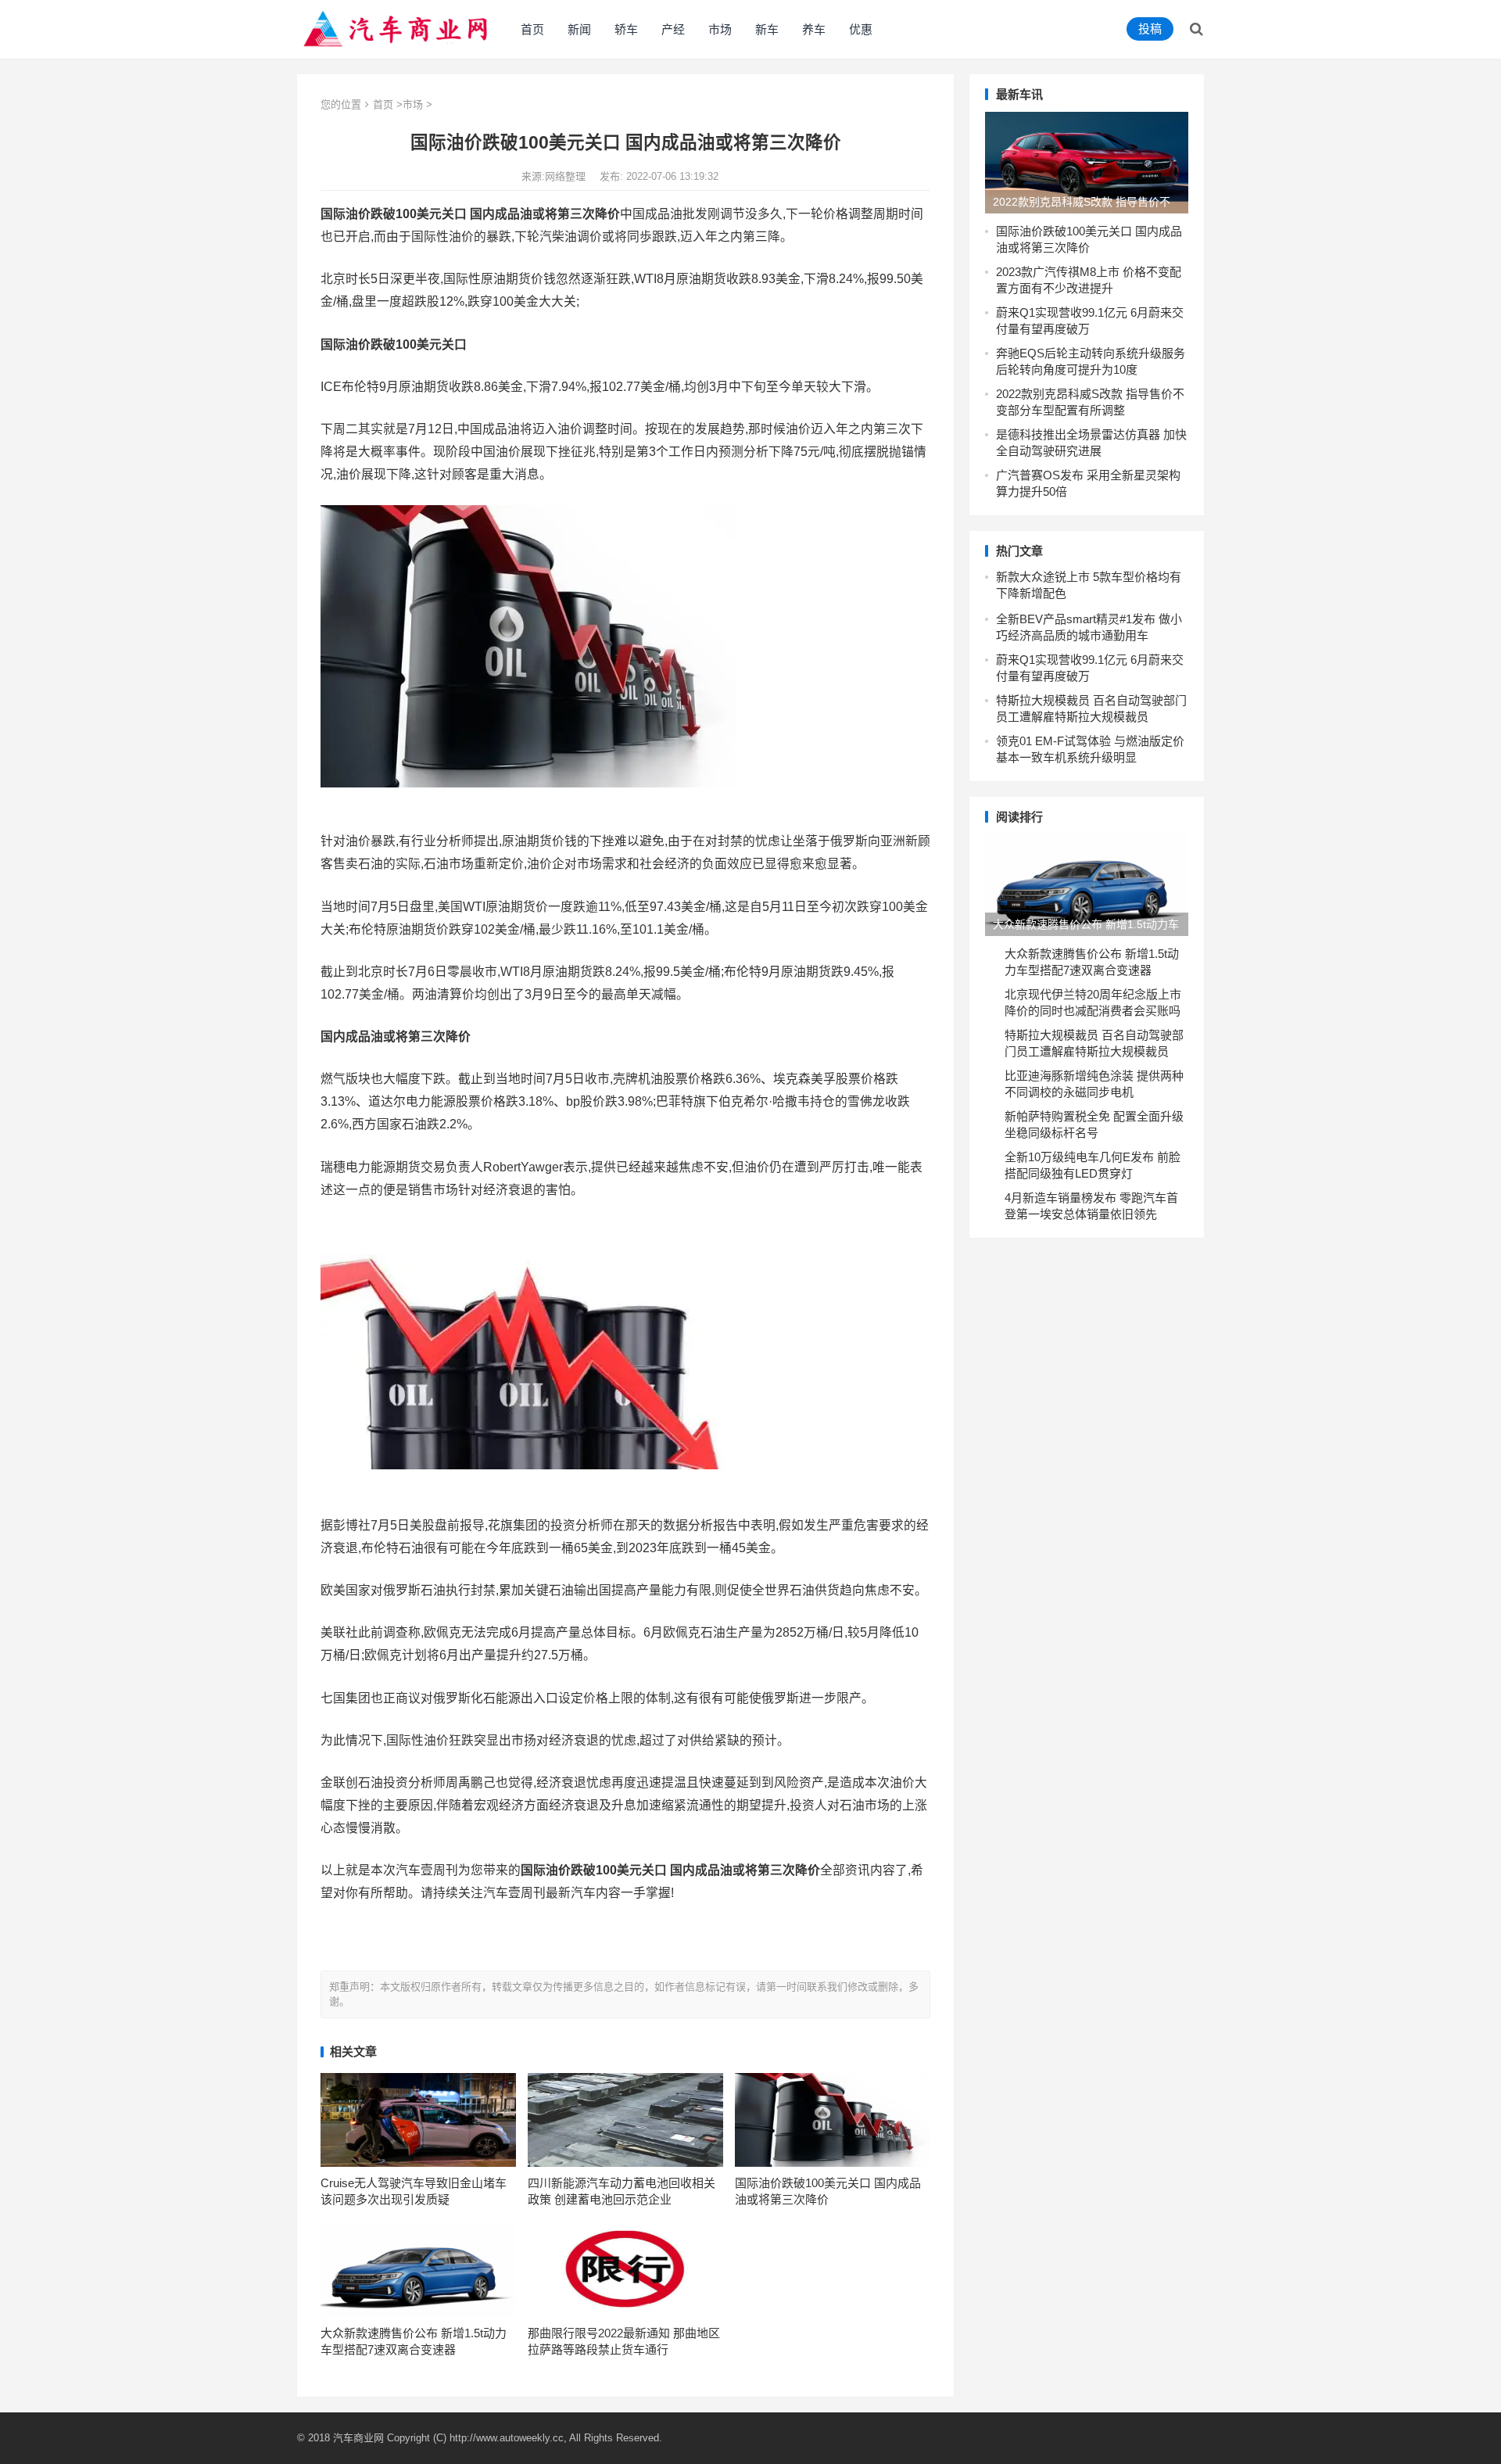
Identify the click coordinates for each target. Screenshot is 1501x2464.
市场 (720, 29)
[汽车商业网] (397, 28)
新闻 (579, 29)
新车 (767, 29)
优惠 (861, 29)
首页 (532, 29)
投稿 (1150, 29)
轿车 (626, 29)
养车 (814, 29)
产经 (673, 29)
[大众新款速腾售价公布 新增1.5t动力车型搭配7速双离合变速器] (1087, 885)
